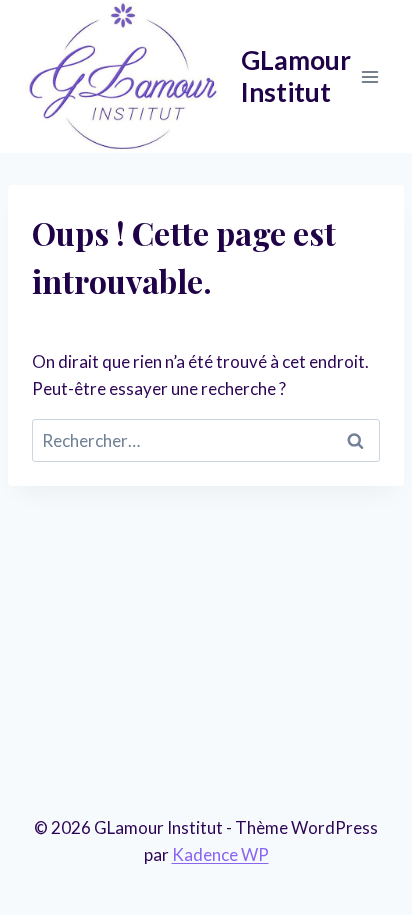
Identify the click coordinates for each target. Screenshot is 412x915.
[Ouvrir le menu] (369, 76)
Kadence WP (220, 854)
